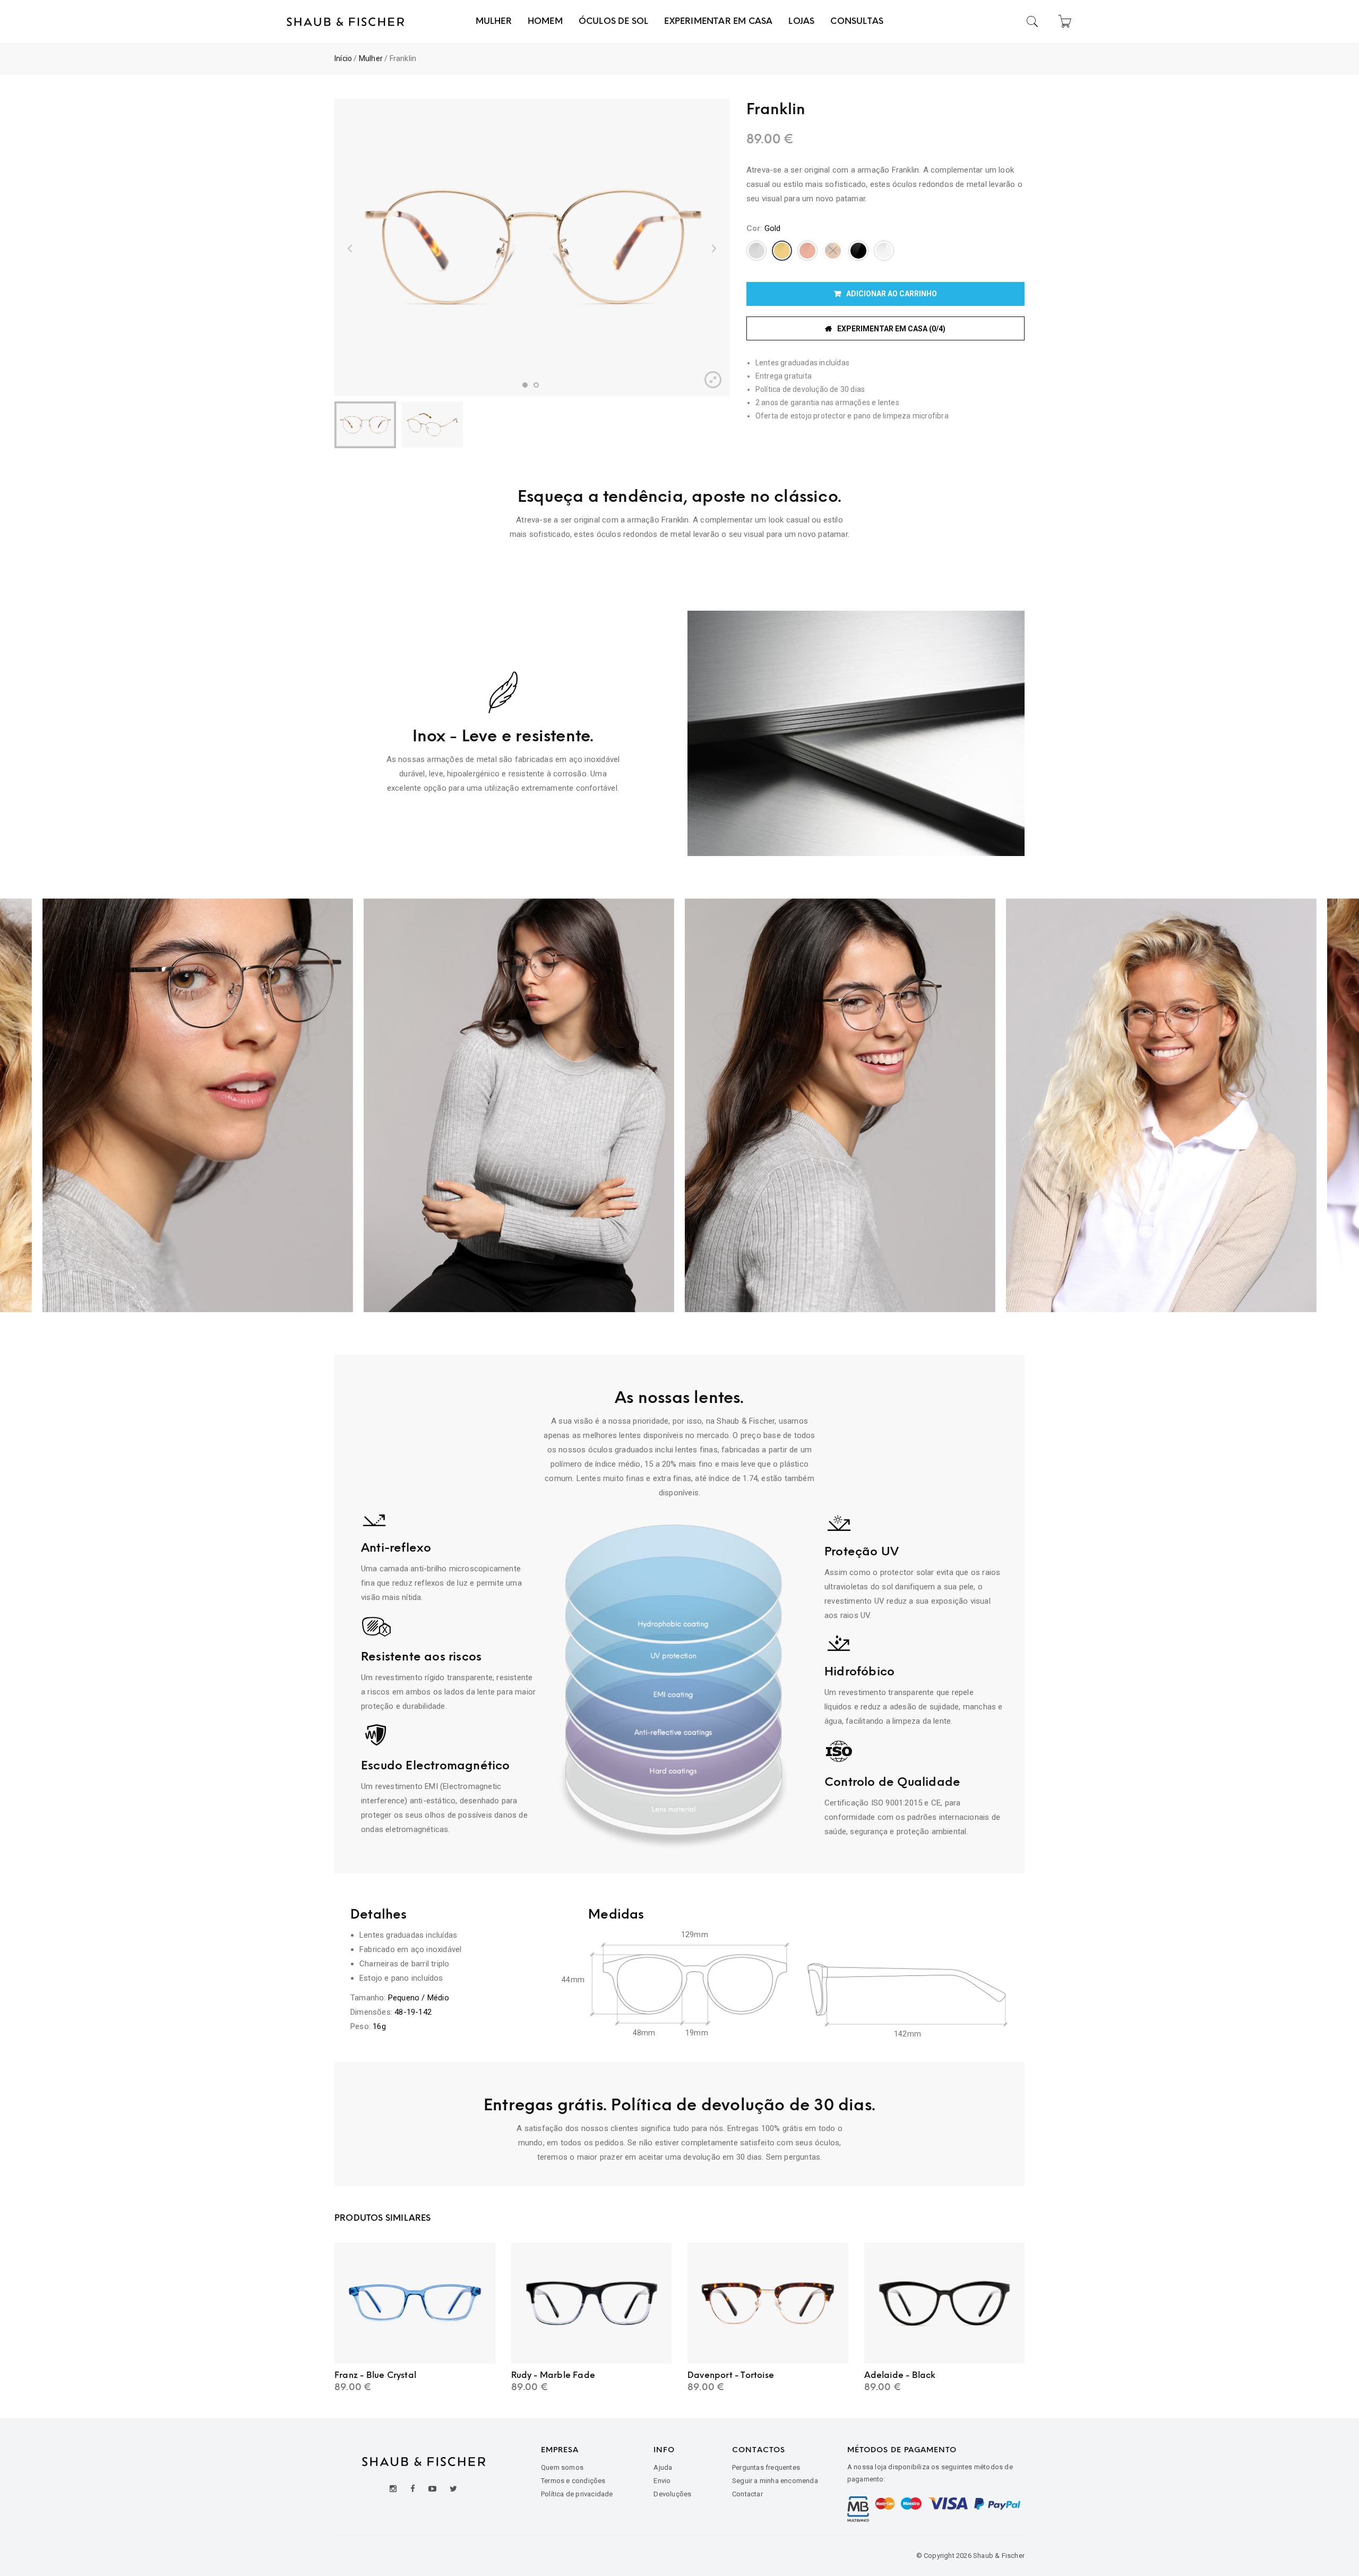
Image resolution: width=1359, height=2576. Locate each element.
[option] (532, 247)
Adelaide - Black (900, 2375)
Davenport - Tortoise (731, 2375)
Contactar (747, 2494)
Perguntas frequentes (766, 2467)
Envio (662, 2481)
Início (343, 58)
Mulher (371, 58)
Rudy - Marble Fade (553, 2375)
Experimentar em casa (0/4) (891, 329)
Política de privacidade (577, 2494)
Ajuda (663, 2467)
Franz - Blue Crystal (375, 2375)
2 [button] (536, 385)
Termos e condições (573, 2481)
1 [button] (525, 385)
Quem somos (562, 2467)
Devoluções (672, 2494)
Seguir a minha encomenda (775, 2481)
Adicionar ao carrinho (892, 294)
